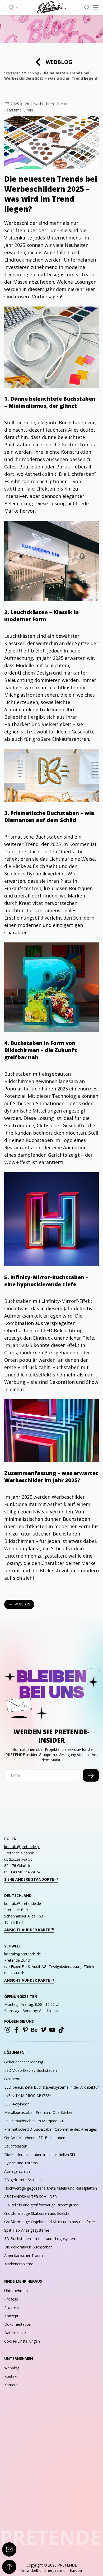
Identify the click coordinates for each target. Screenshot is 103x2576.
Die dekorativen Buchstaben (28, 2247)
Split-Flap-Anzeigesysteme (27, 2230)
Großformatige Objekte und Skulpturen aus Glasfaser (50, 2222)
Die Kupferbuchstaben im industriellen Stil (40, 2154)
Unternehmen (16, 2291)
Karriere (11, 2385)
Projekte (11, 2307)
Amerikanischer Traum (24, 2255)
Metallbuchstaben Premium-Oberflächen (39, 2112)
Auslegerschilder (18, 2171)
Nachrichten (44, 104)
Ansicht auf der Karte (27, 1930)
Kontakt (11, 2376)
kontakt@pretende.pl (22, 1847)
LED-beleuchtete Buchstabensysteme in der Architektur (51, 2087)
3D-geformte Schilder (23, 2180)
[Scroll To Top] (9, 2567)
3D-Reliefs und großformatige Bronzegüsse (42, 2205)
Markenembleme (19, 2264)
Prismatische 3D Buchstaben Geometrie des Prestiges (51, 2129)
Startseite (12, 73)
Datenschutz (15, 2333)
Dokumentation (18, 2324)
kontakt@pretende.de (23, 1903)
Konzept (11, 2316)
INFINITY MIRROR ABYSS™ (27, 2096)
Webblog (59, 62)
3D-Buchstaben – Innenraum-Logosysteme (41, 2239)
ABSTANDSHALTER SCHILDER (31, 2197)
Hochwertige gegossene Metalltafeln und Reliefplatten (51, 2188)
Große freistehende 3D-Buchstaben (35, 2138)
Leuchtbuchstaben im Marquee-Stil (34, 2121)
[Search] (87, 7)
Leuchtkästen (16, 2146)
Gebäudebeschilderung (24, 2062)
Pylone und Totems (21, 2163)
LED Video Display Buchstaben (31, 2070)
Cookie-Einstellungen (22, 2341)
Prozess (11, 2299)
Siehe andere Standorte (29, 1879)
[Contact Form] (9, 2549)
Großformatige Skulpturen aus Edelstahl (38, 2213)
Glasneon (12, 2079)
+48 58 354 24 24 (25, 1872)
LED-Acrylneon (17, 2104)
